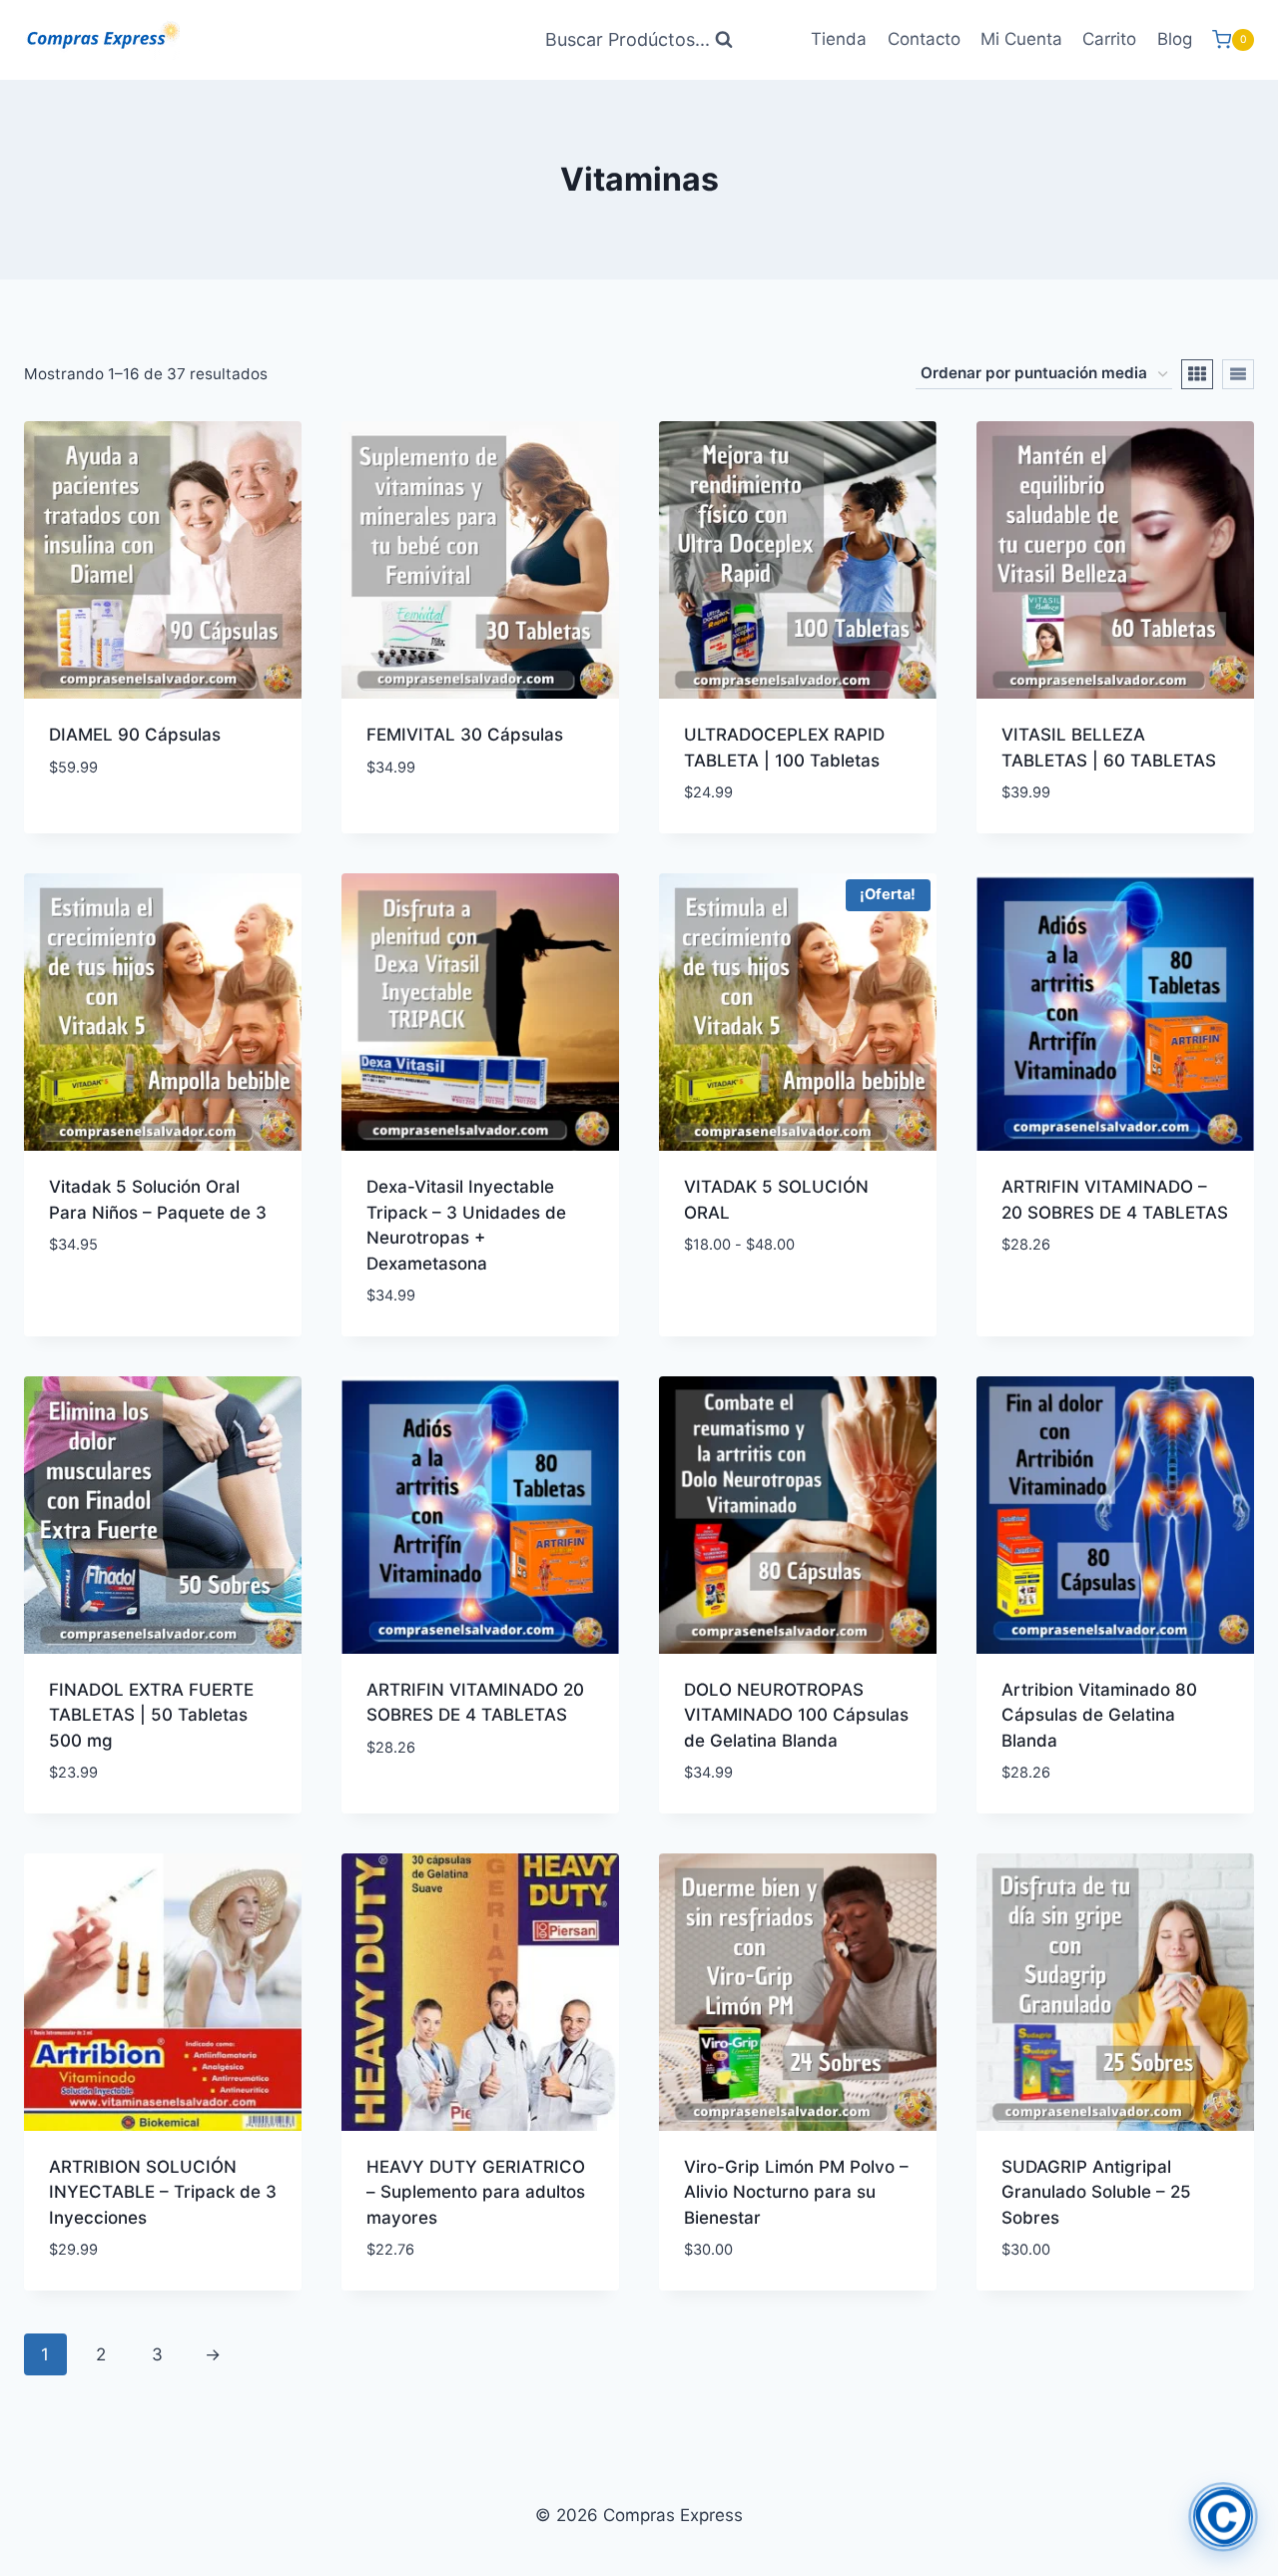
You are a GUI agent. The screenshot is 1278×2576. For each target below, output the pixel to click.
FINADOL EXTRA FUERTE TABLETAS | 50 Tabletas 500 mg (151, 1715)
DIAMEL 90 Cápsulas (135, 735)
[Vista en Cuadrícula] (1197, 374)
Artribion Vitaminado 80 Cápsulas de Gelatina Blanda (1099, 1715)
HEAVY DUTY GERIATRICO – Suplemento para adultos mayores (476, 2192)
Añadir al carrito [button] (124, 826)
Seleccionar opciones (777, 1304)
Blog (1175, 39)
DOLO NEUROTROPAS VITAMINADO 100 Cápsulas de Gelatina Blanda (796, 1715)
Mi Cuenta (1021, 39)
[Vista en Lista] (1238, 374)
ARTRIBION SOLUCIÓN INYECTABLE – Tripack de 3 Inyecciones (163, 2192)
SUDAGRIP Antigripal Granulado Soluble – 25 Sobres (1096, 2192)
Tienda (839, 39)
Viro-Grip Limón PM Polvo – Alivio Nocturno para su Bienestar (796, 2192)
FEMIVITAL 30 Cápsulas (465, 735)
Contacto (924, 39)
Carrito (1109, 39)
